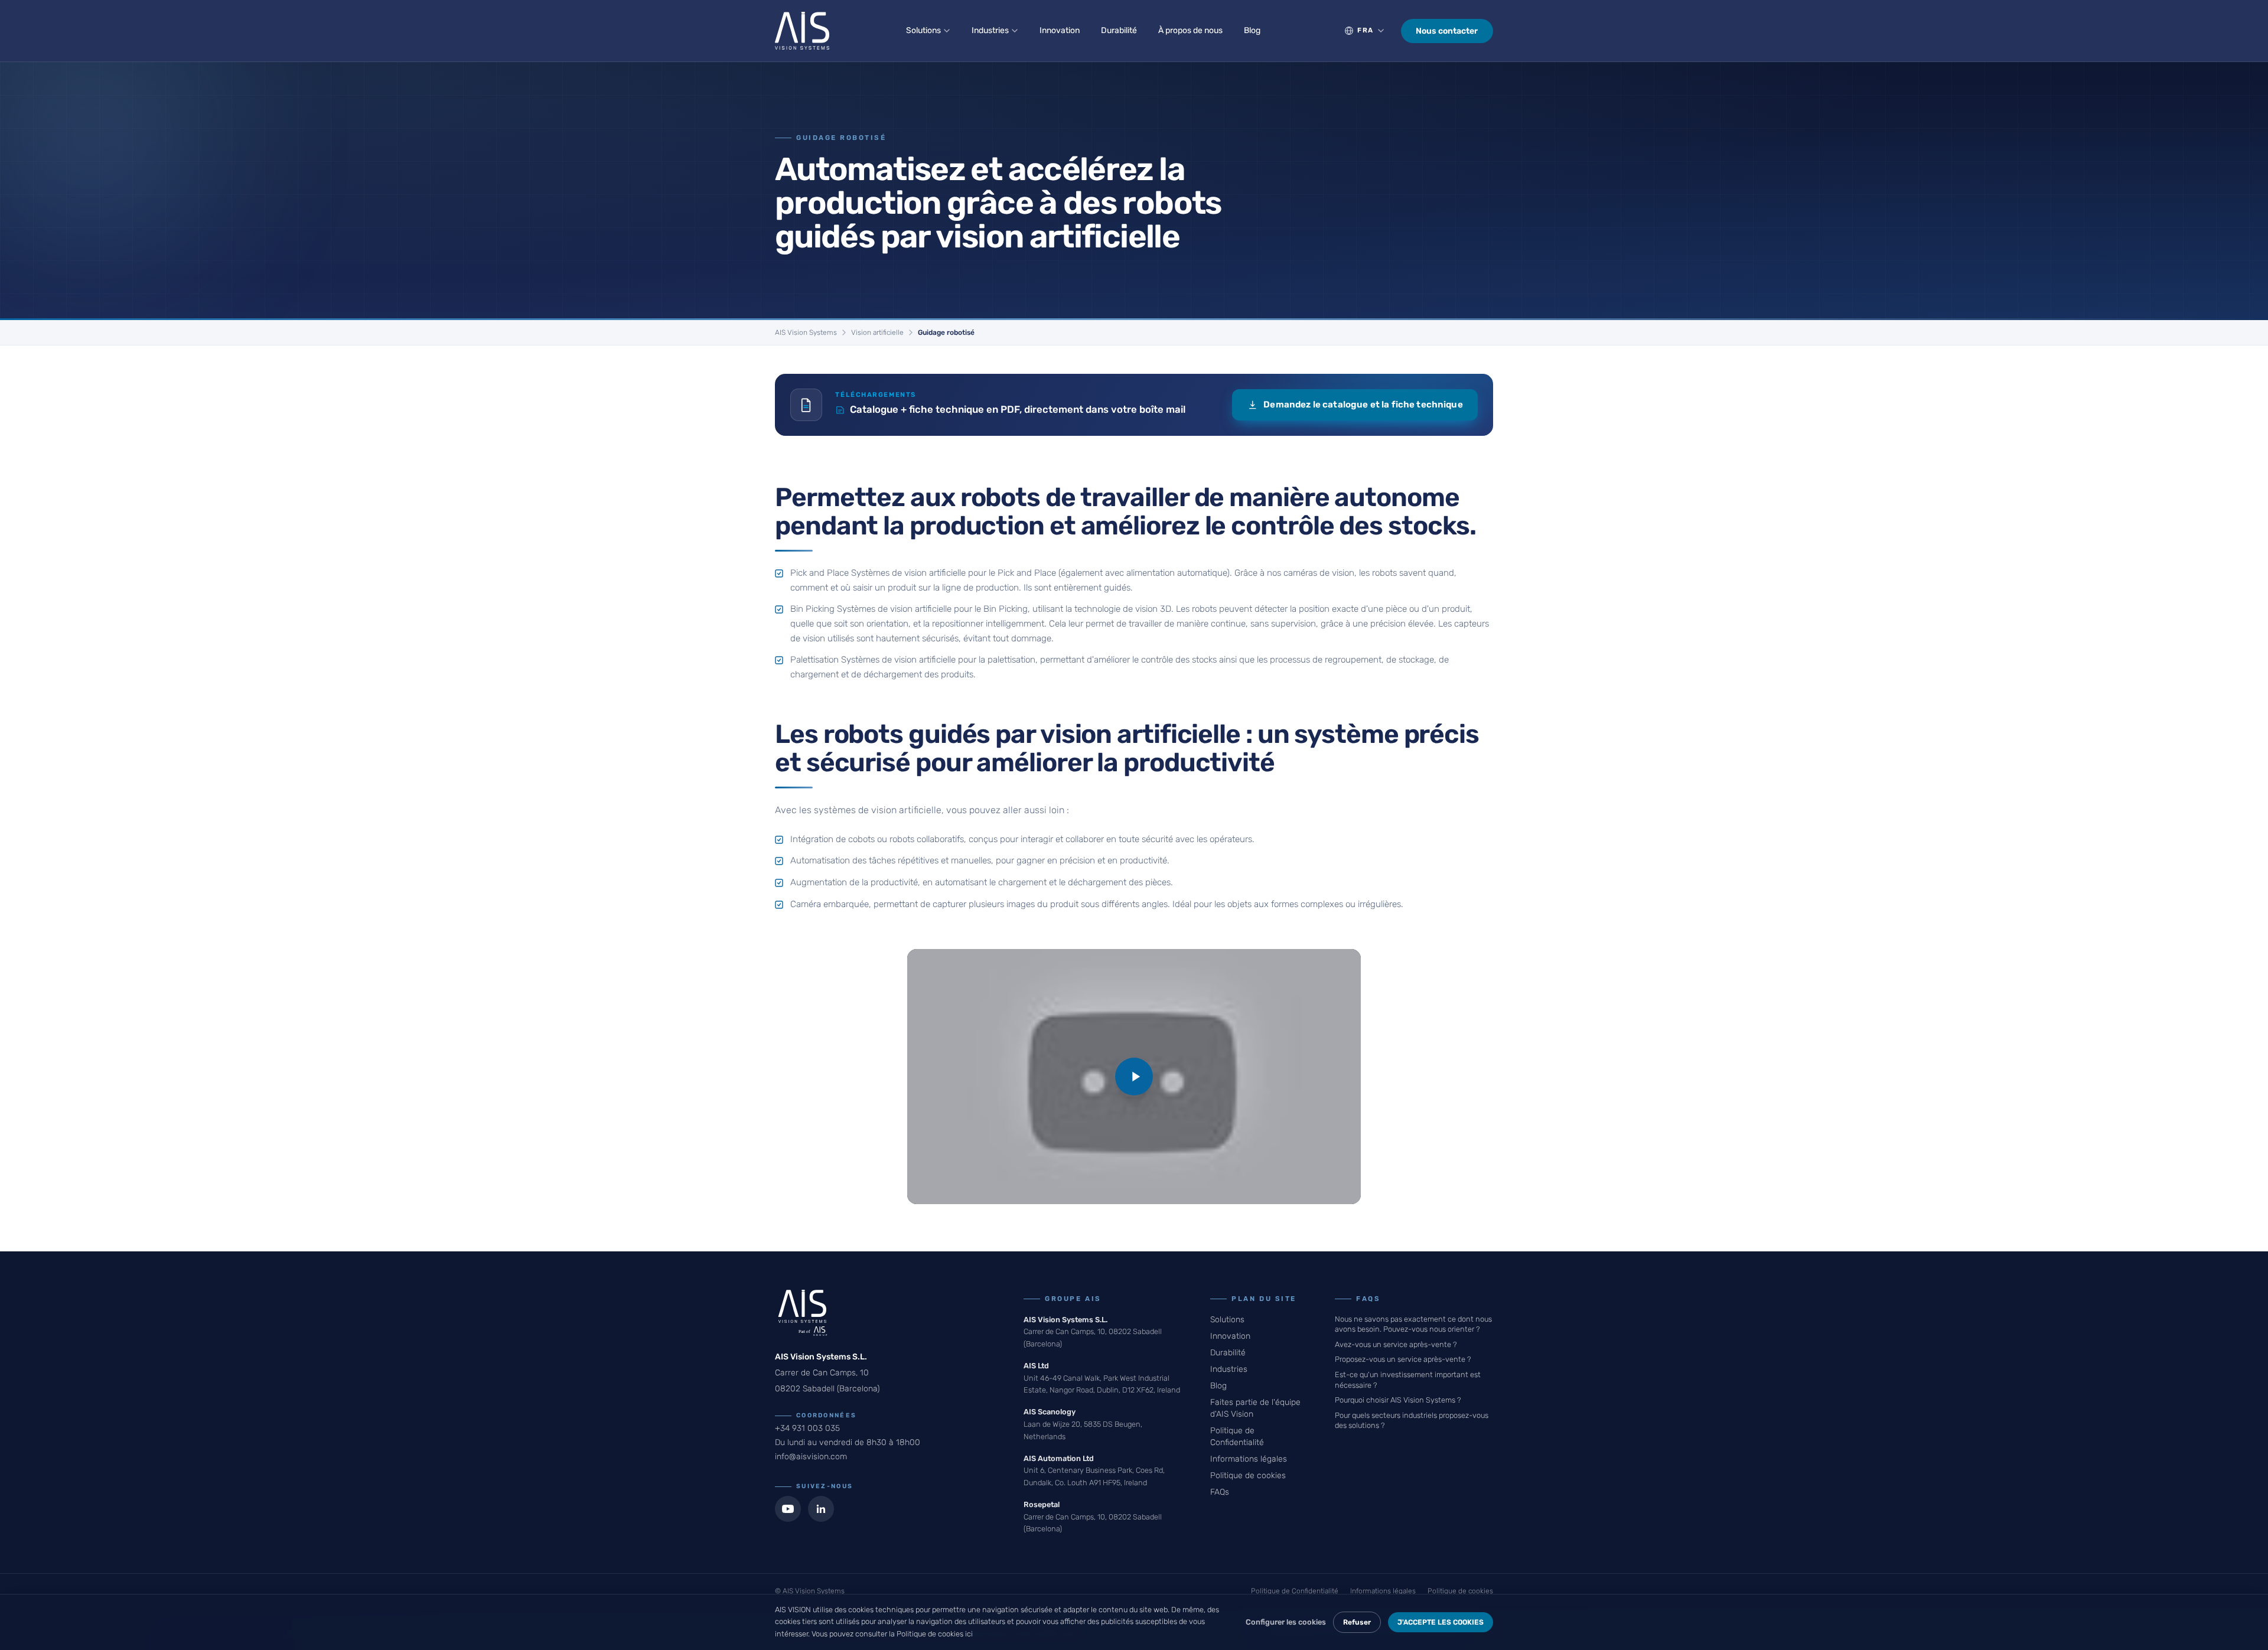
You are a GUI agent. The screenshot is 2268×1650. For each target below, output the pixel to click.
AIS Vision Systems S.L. (1065, 1320)
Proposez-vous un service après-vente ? (1403, 1359)
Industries (990, 30)
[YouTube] (788, 1509)
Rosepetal (1042, 1504)
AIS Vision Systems (806, 332)
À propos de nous (1190, 30)
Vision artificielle (877, 332)
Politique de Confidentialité (1295, 1591)
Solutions (923, 30)
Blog (1252, 30)
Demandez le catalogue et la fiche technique (1363, 405)
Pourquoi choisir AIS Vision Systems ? (1398, 1400)
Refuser (1357, 1622)
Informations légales (1249, 1459)
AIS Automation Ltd (1059, 1458)
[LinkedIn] (821, 1509)
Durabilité (1119, 30)
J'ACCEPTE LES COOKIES (1441, 1622)
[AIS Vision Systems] (802, 31)
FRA (1366, 30)
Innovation (1060, 30)
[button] (1134, 1077)
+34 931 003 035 (807, 1428)
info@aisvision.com (811, 1457)
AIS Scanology (1050, 1412)
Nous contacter (1447, 31)
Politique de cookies (1248, 1475)
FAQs (1220, 1492)
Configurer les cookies (1286, 1622)
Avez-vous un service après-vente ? (1396, 1344)
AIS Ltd (1036, 1366)
